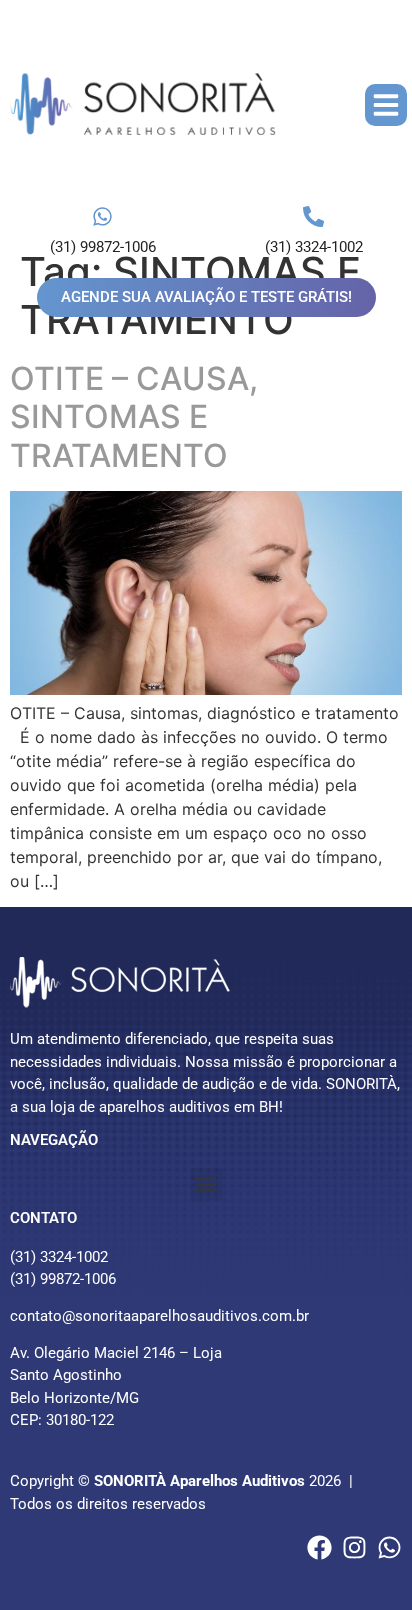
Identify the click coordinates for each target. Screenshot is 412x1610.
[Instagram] (354, 1547)
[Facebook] (319, 1547)
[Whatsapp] (389, 1547)
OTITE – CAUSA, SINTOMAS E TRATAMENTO (134, 417)
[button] (386, 105)
